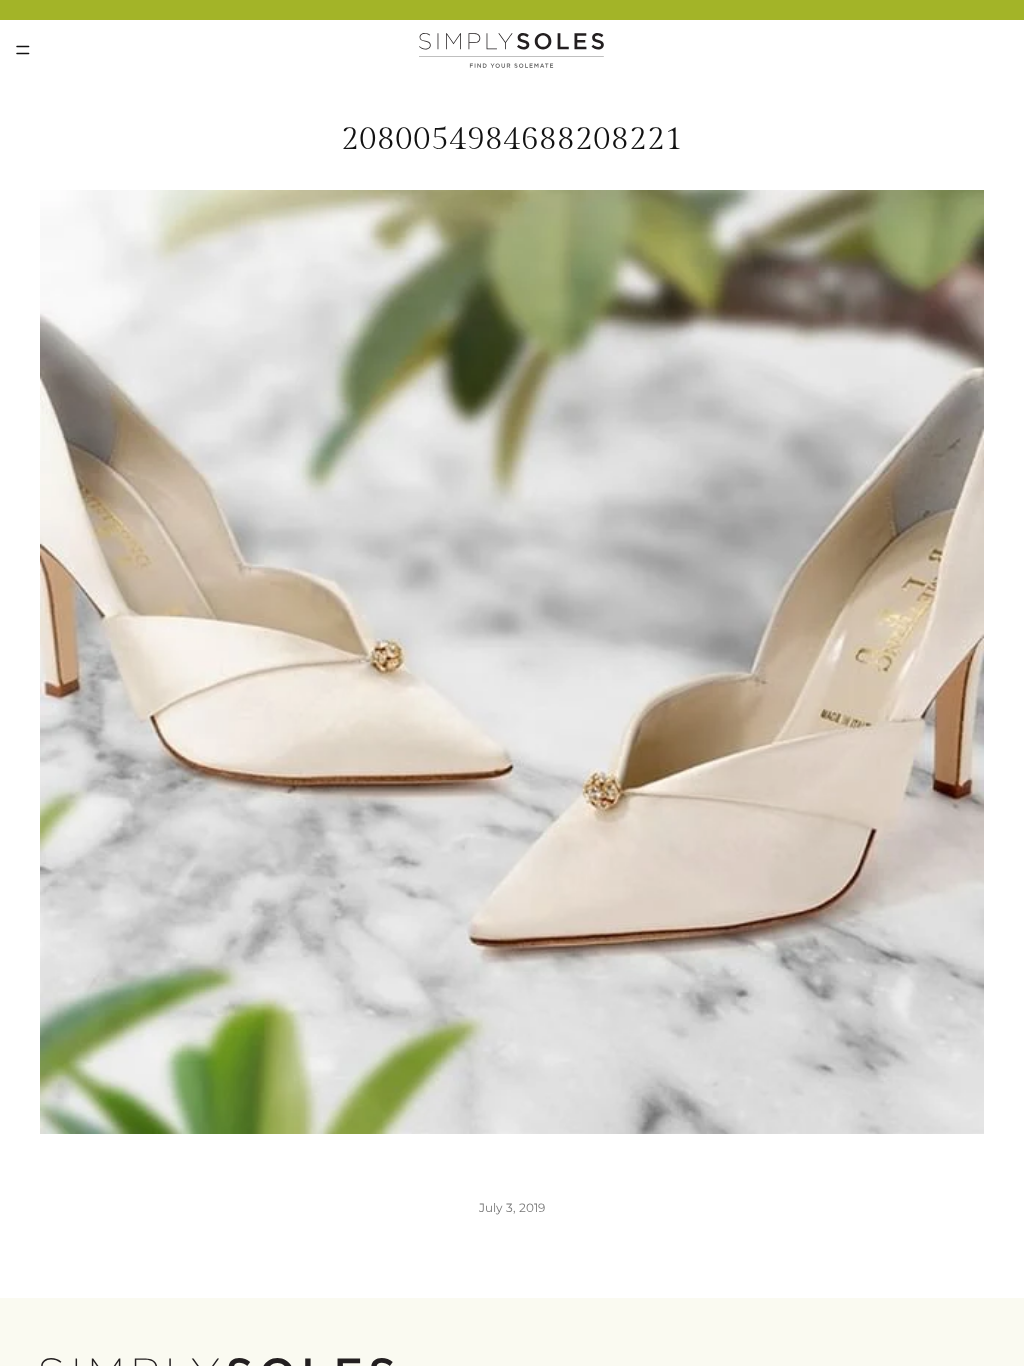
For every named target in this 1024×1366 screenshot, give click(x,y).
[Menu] (23, 50)
